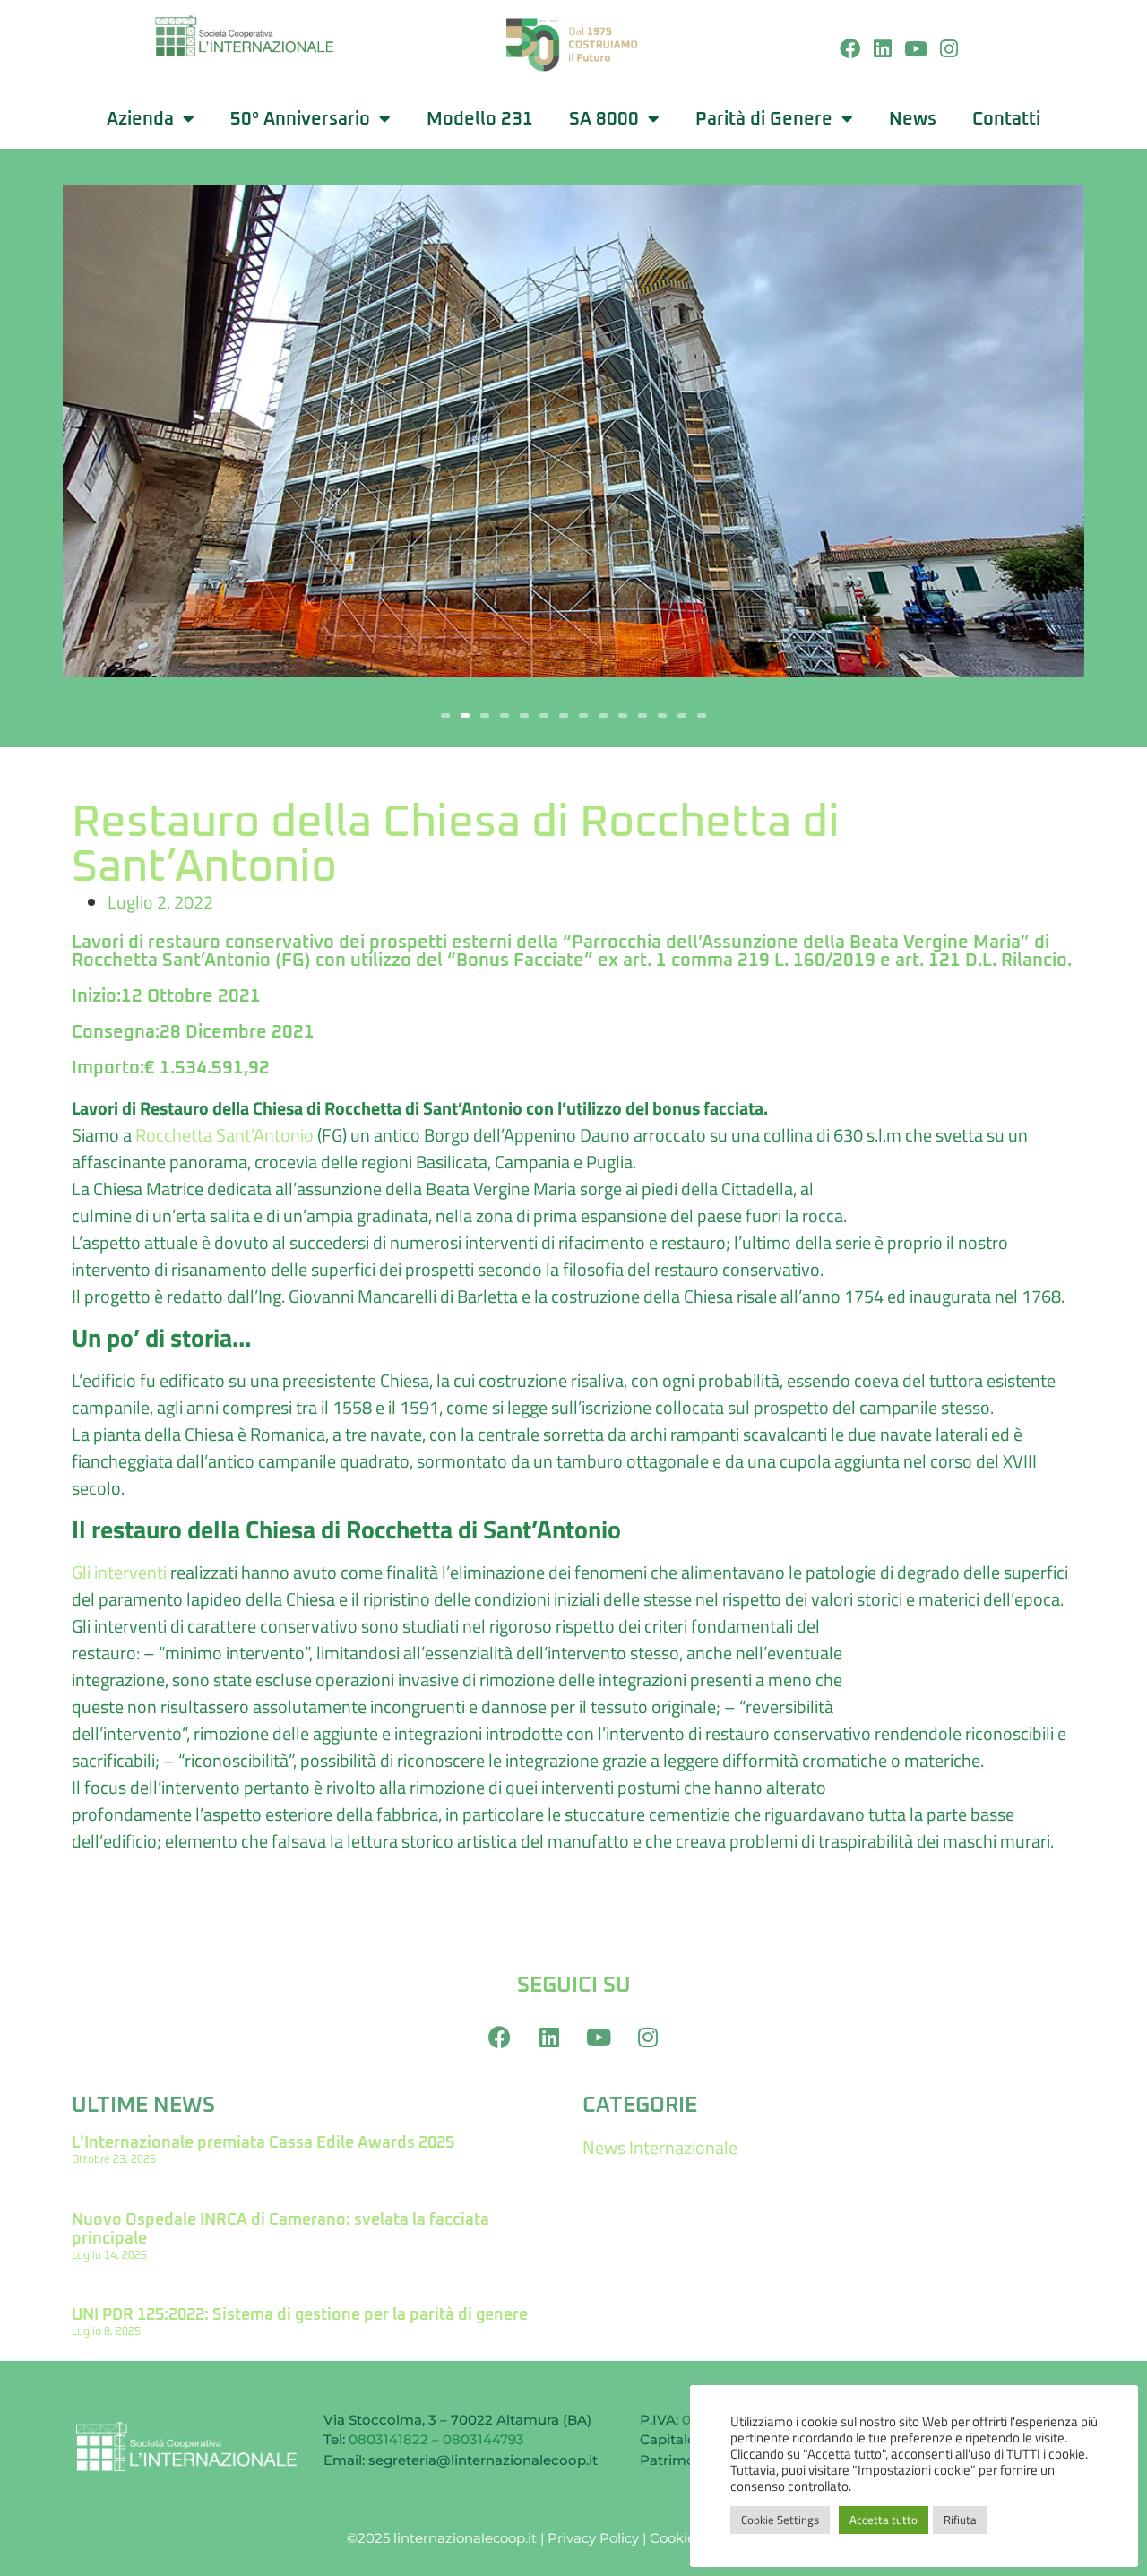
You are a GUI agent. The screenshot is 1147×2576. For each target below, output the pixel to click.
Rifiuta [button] (960, 2520)
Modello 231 (480, 119)
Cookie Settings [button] (780, 2520)
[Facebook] (850, 50)
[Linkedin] (883, 50)
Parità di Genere (764, 119)
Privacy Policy (593, 2538)
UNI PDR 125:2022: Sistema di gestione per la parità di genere (300, 2315)
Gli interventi (119, 1572)
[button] (445, 715)
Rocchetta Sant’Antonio (224, 1135)
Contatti (1006, 119)
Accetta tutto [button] (884, 2520)
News (913, 119)
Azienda (140, 119)
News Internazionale (660, 2147)
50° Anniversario (300, 119)
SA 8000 (604, 119)
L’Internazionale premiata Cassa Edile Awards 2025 (263, 2143)
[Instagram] (949, 50)
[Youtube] (915, 50)
